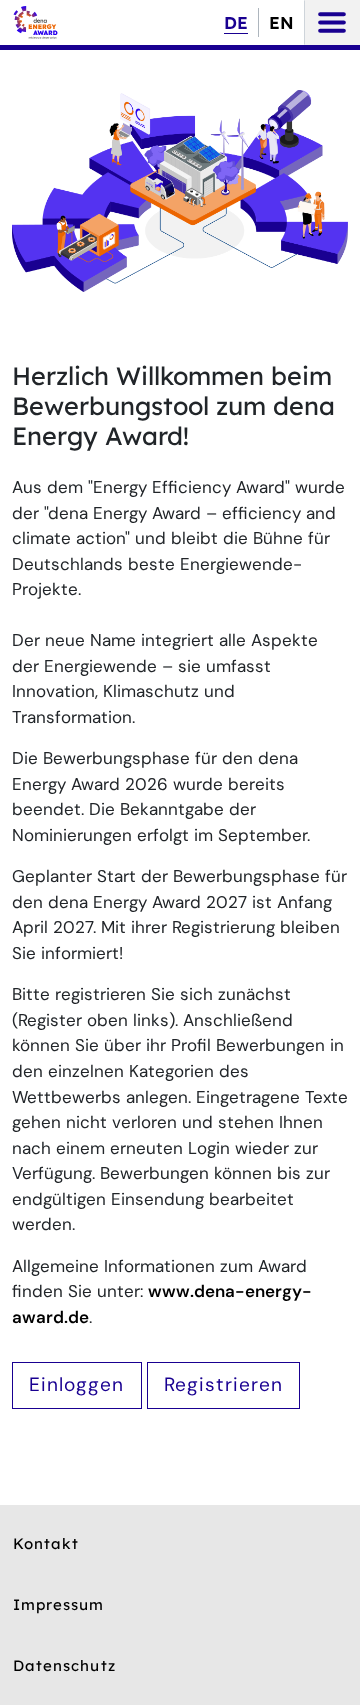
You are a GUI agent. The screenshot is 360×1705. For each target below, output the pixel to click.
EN (281, 22)
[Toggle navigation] (332, 22)
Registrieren (224, 1384)
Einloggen (77, 1384)
